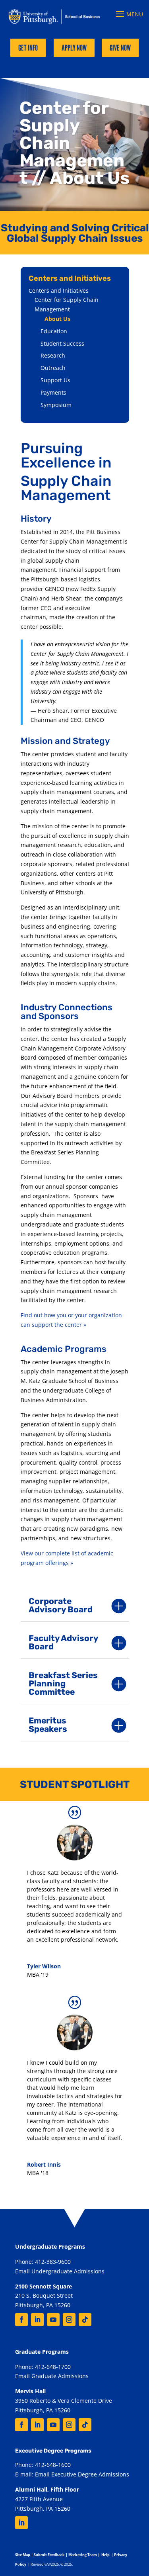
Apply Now (74, 48)
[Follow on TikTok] (85, 2320)
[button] (128, 14)
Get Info (28, 48)
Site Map (23, 2555)
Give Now (120, 48)
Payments (53, 392)
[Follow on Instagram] (69, 2320)
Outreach (53, 368)
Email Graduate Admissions (52, 2376)
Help (105, 2555)
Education (54, 331)
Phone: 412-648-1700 (43, 2367)
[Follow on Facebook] (21, 2320)
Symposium (56, 405)
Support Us (55, 380)
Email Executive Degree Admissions (82, 2474)
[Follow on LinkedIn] (37, 2320)
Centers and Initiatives (59, 290)
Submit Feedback (49, 2555)
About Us (57, 319)
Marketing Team (83, 2555)
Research (53, 355)
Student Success (62, 343)
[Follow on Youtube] (53, 2320)
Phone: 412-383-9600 (43, 2262)
